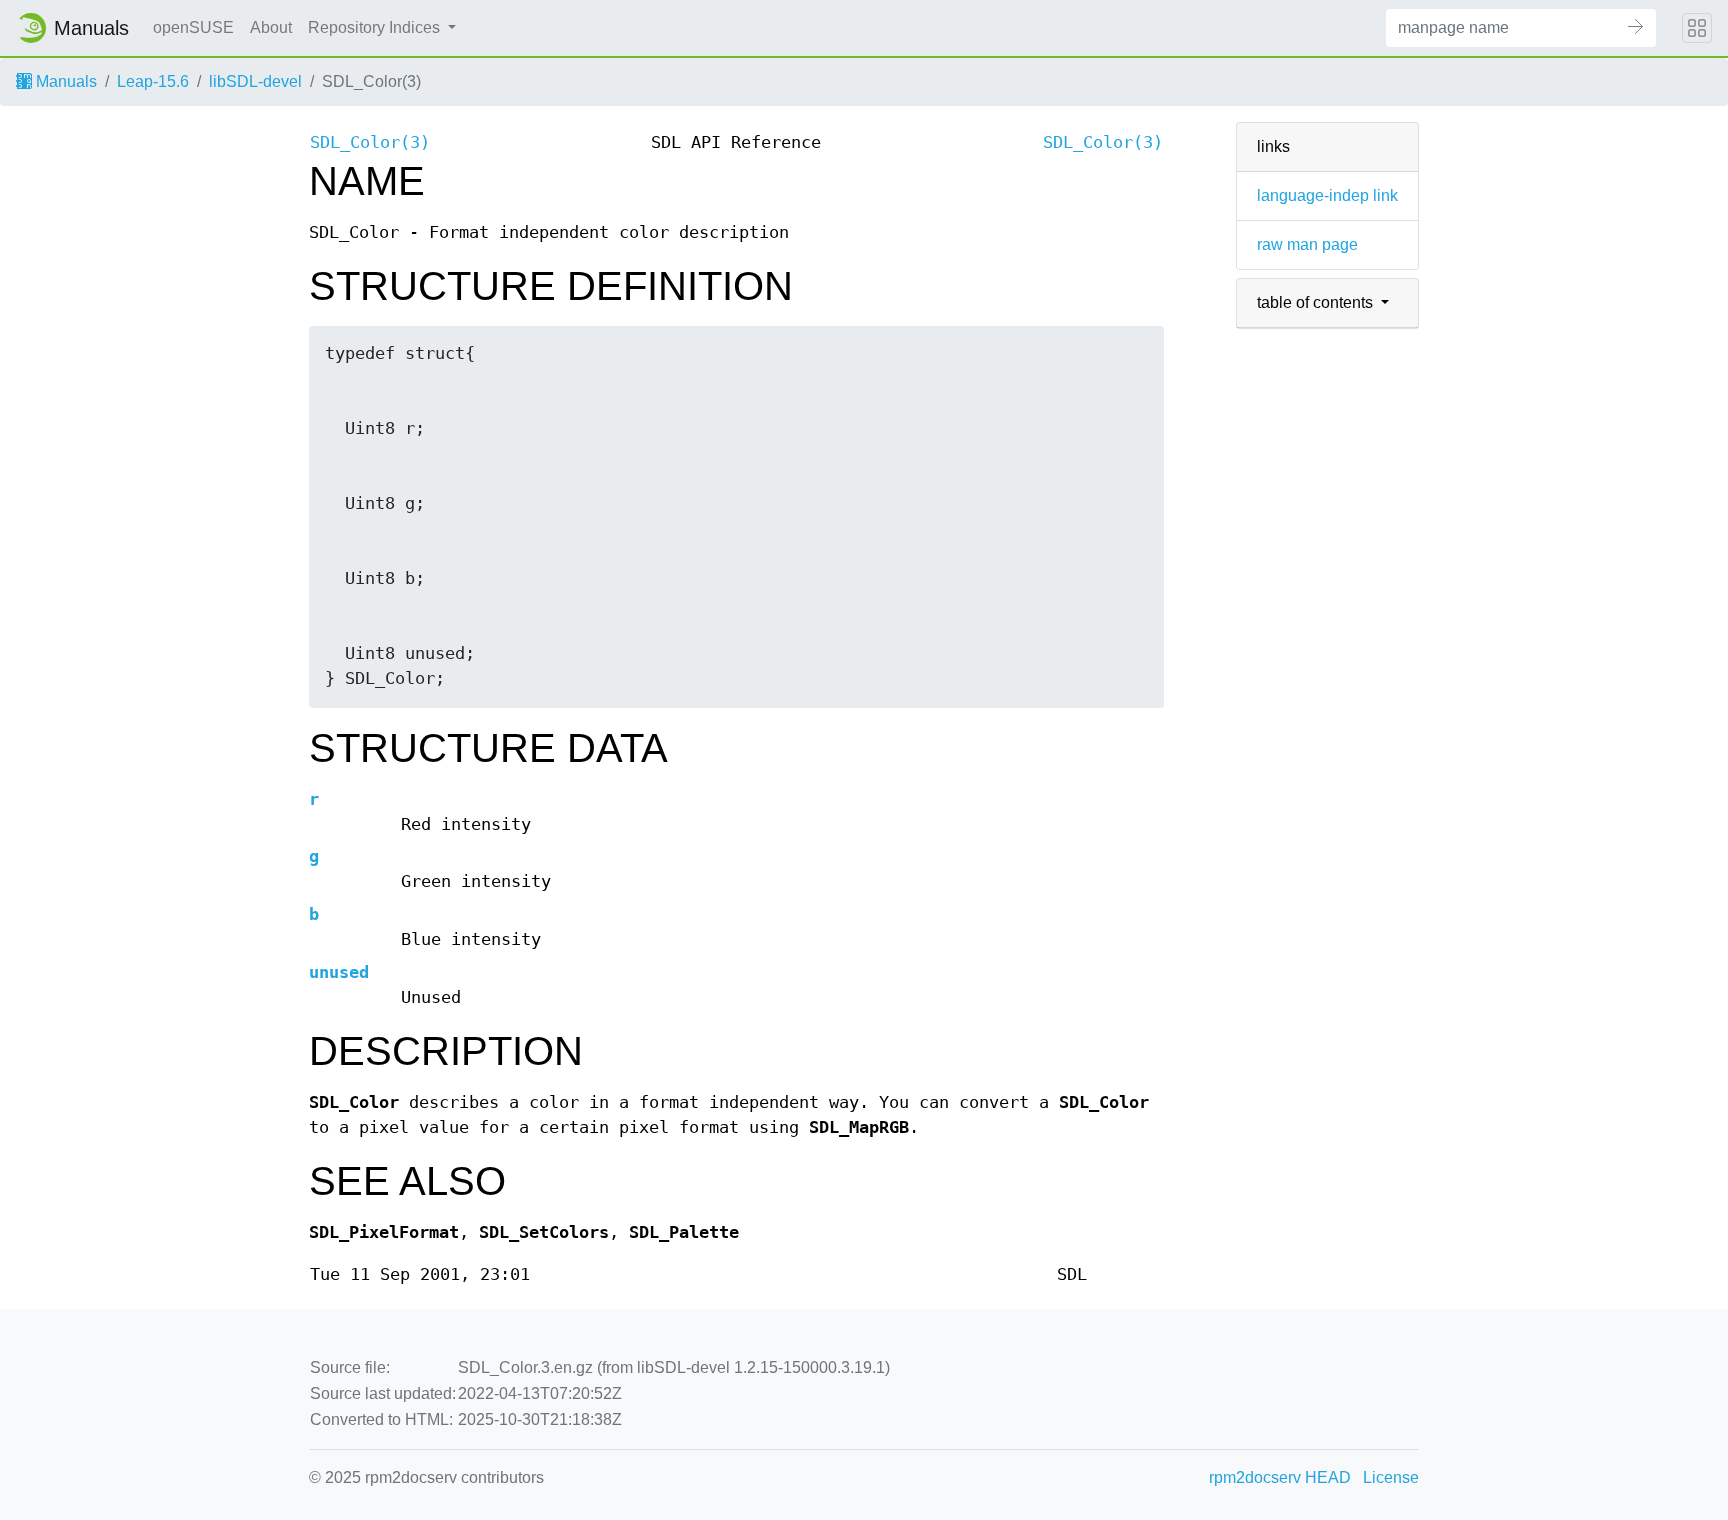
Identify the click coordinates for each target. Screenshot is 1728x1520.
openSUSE (193, 27)
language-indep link (1327, 195)
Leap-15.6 (153, 81)
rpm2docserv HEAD (1280, 1477)
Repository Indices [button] (376, 27)
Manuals (64, 81)
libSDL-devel (255, 81)
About (271, 27)
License (1391, 1477)
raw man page (1307, 244)
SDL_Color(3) (370, 142)
